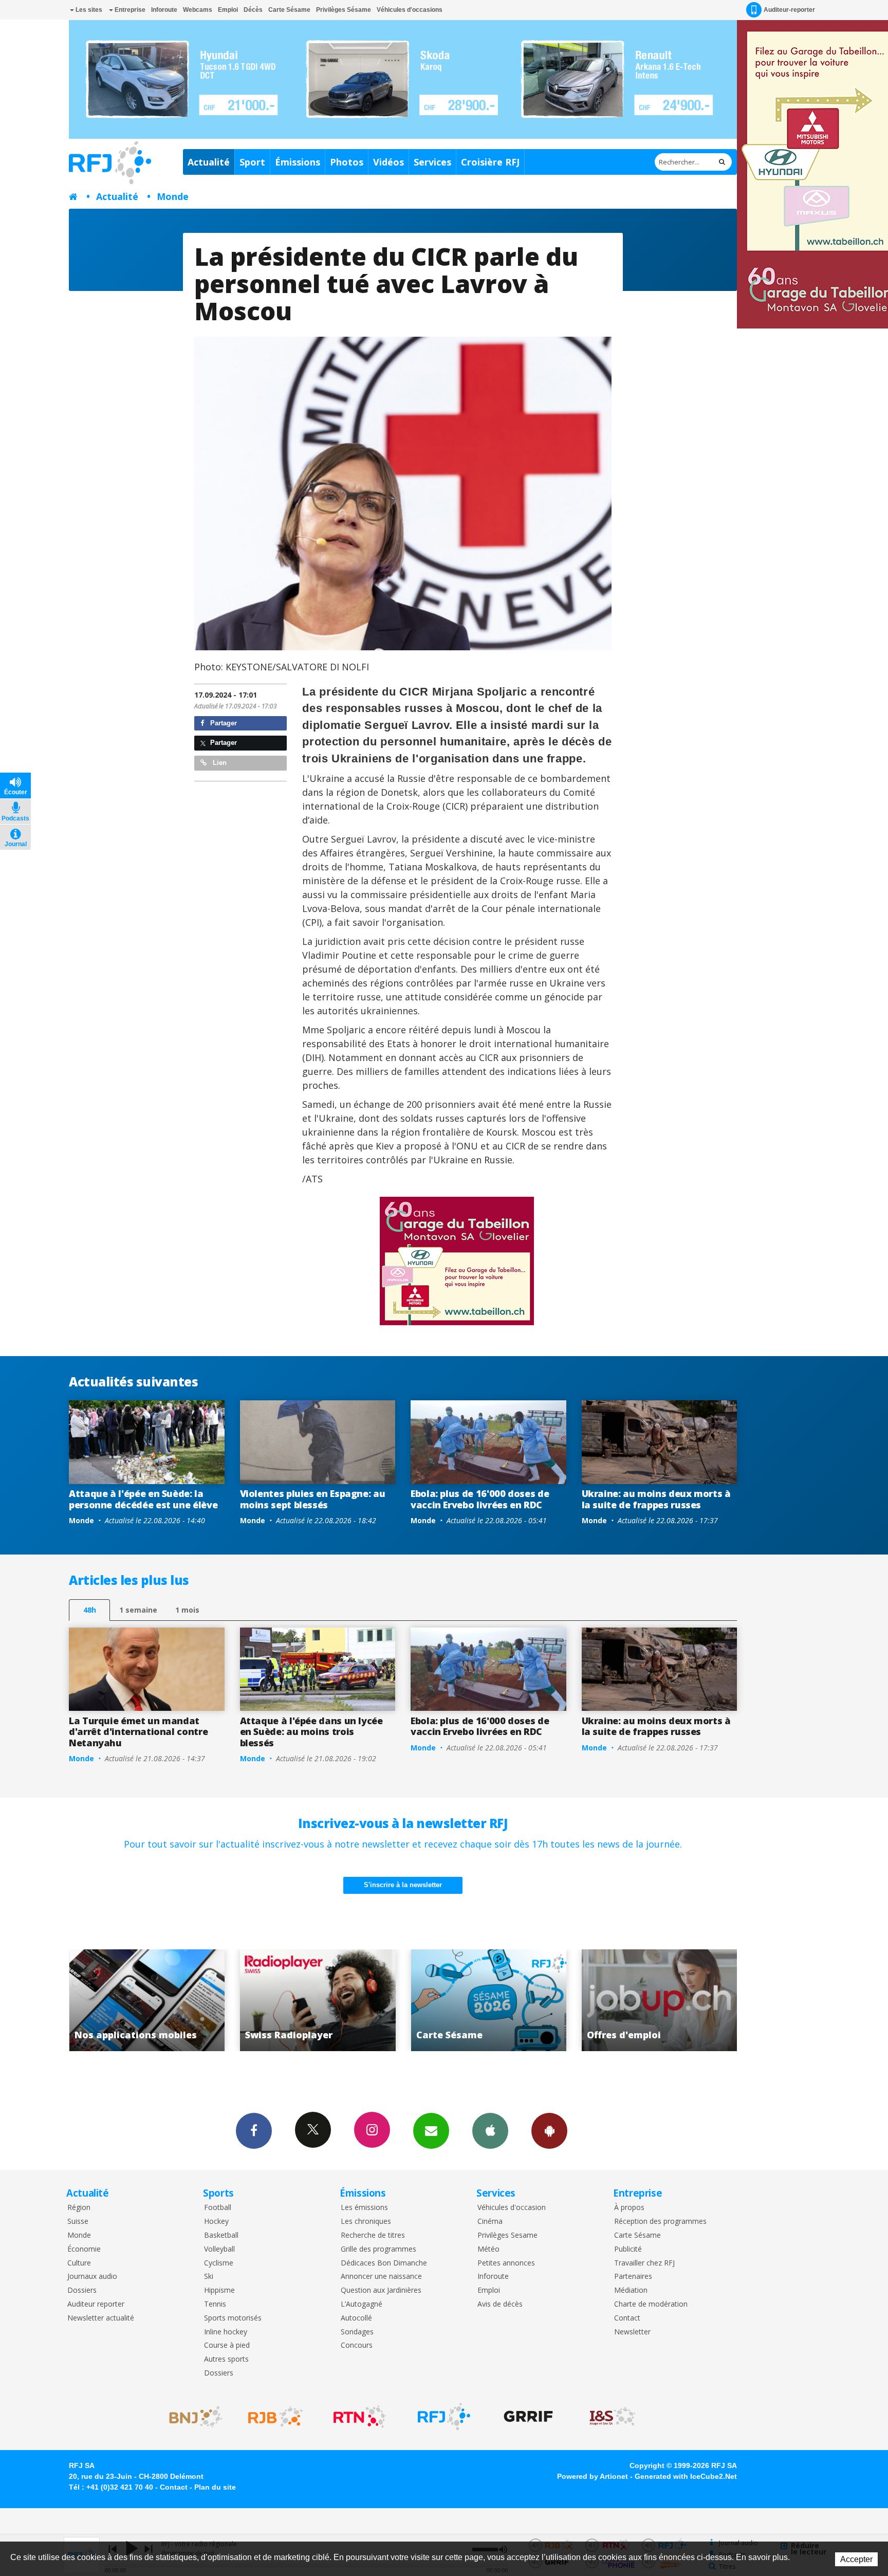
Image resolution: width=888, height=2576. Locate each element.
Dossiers (82, 2290)
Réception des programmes (660, 2222)
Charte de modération (651, 2304)
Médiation (631, 2290)
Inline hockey (226, 2332)
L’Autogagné (362, 2304)
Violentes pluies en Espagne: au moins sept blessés (313, 1499)
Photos (347, 162)
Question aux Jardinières (381, 2290)
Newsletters (431, 2131)
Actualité (209, 162)
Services (432, 162)
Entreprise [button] (129, 10)
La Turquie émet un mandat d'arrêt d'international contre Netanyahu (138, 1732)
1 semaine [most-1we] (138, 1610)
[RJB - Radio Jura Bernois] (275, 2417)
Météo (488, 2249)
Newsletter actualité (101, 2318)
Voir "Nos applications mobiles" (660, 2000)
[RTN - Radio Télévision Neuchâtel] (360, 2417)
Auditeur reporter (96, 2304)
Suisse (78, 2222)
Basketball (221, 2235)
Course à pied (227, 2345)
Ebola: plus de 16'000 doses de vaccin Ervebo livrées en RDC (480, 1499)
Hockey (216, 2222)
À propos (629, 2208)
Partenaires (633, 2277)
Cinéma (490, 2222)
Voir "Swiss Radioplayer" (147, 2000)
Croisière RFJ (490, 162)
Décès (253, 10)
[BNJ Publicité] (191, 2417)
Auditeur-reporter (789, 10)
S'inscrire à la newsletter (403, 1885)
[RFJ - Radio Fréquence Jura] (444, 2417)
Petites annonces (506, 2263)
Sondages (357, 2332)
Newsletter (632, 2332)
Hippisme (219, 2290)
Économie (84, 2249)
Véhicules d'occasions (410, 10)
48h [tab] (90, 1610)
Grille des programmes (378, 2249)
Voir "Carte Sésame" (318, 2000)
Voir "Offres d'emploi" (488, 2000)
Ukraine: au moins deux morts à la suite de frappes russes (656, 1499)
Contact (627, 2318)
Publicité (628, 2249)
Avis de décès (500, 2304)
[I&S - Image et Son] (613, 2417)
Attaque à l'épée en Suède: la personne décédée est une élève (143, 1499)
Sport (252, 162)
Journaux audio (92, 2277)
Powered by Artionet (593, 2476)
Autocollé (356, 2318)
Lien (219, 763)
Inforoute (164, 10)
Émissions (298, 162)
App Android (549, 2131)
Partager (223, 723)
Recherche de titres (373, 2235)
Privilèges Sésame (344, 10)
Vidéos (388, 162)
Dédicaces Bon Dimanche (384, 2263)
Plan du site (215, 2487)
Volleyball (219, 2249)
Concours (357, 2345)
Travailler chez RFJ (644, 2263)
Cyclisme (219, 2263)
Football (218, 2208)
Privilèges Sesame (507, 2235)
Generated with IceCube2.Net (686, 2476)
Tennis (215, 2304)
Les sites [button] (88, 10)
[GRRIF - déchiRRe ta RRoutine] (528, 2417)
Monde (173, 196)
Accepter (856, 2559)
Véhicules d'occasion (512, 2208)
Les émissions (364, 2208)
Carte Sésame (289, 10)
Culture (79, 2263)
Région (79, 2208)
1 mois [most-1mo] (187, 1610)
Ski (209, 2277)
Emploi (228, 10)
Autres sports (226, 2359)
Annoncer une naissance (381, 2277)
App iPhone (490, 2131)
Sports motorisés (233, 2318)
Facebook (254, 2131)
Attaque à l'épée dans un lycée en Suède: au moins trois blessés (311, 1732)
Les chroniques (366, 2222)
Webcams (198, 10)
